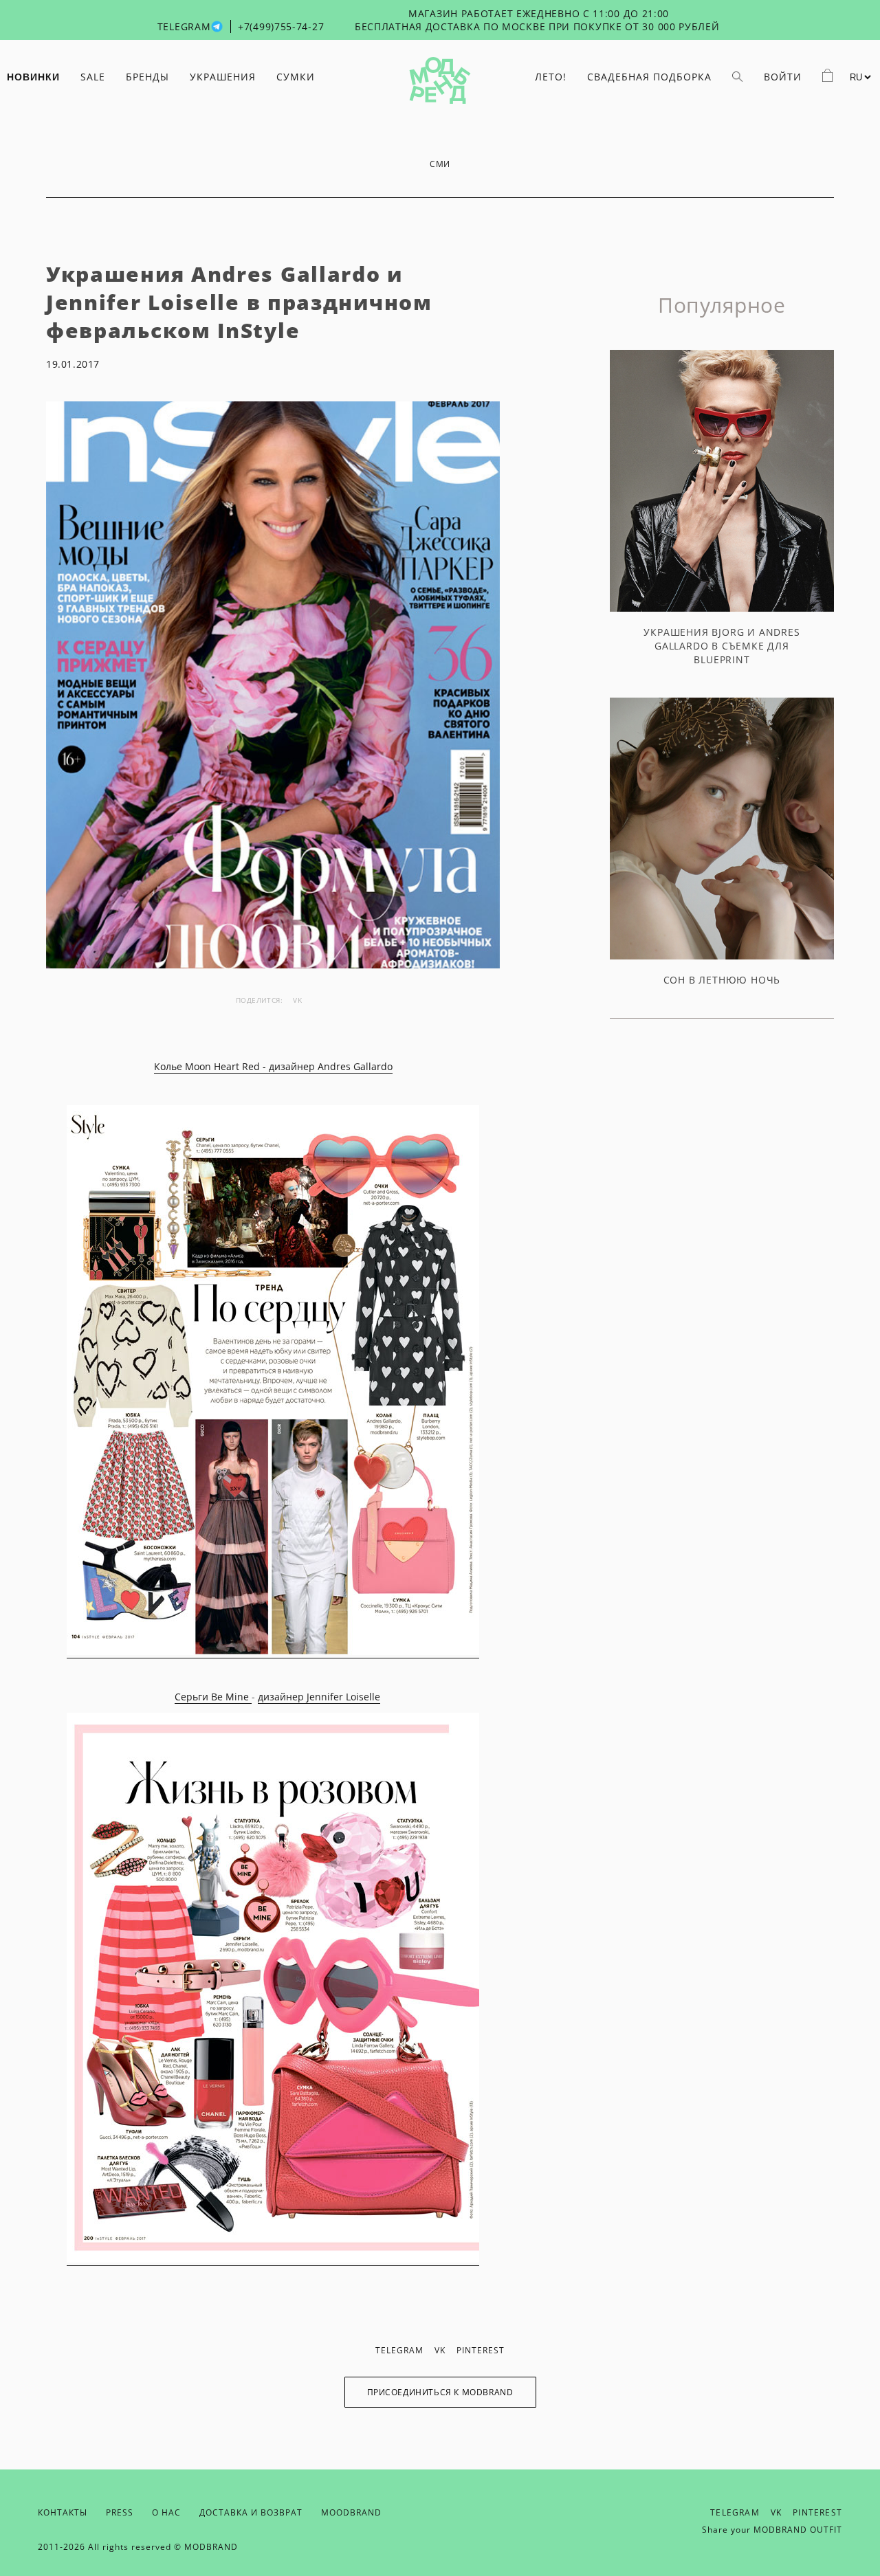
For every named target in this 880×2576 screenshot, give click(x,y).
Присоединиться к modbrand (440, 2392)
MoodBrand (351, 2512)
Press (120, 2512)
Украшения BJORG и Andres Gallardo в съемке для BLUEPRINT (722, 646)
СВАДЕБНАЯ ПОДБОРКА (649, 77)
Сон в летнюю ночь (722, 980)
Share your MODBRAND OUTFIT (772, 2530)
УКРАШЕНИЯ (223, 77)
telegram (399, 2350)
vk (297, 1000)
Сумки (296, 77)
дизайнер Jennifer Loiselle (319, 1697)
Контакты (63, 2512)
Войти (783, 77)
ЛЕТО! (551, 77)
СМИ (440, 164)
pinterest (481, 2350)
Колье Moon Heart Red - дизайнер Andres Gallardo (273, 1066)
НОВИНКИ (33, 77)
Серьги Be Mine (213, 1697)
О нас (166, 2512)
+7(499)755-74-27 (281, 26)
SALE (93, 77)
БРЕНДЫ (147, 77)
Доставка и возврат (251, 2512)
